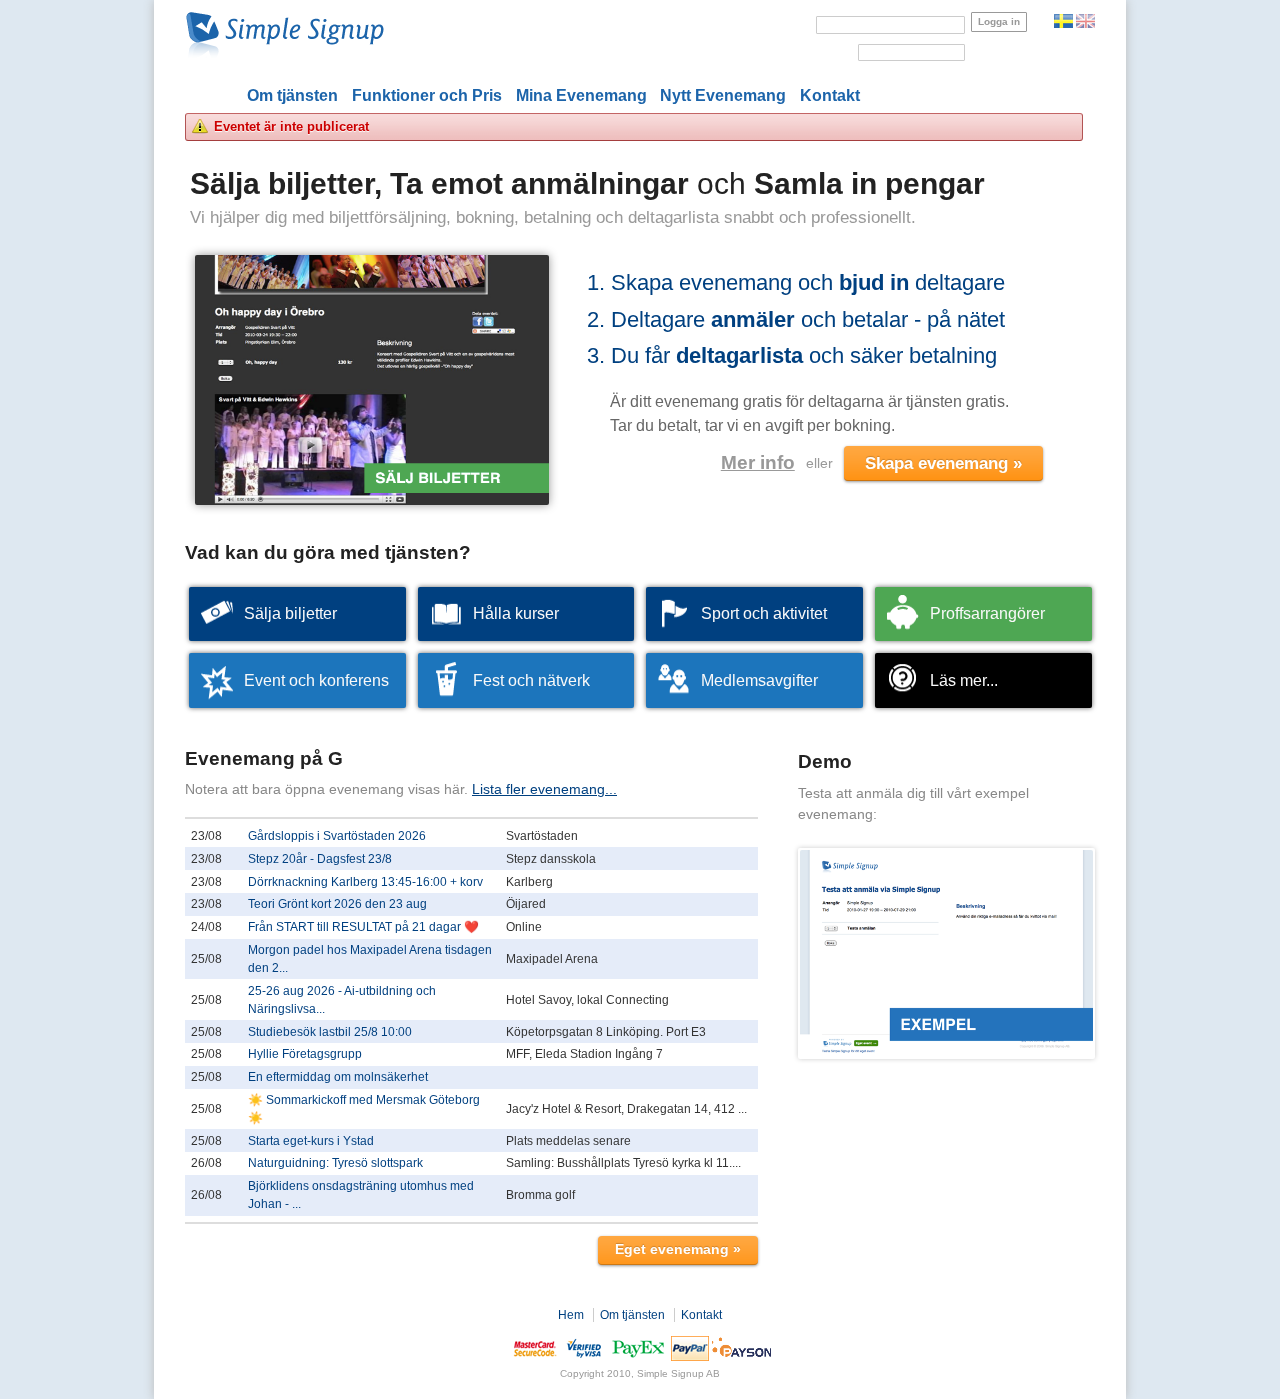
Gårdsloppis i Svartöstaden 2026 (337, 836)
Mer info (758, 462)
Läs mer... (964, 680)
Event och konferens (316, 680)
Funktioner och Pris (427, 95)
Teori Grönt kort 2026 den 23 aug (337, 904)
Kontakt (830, 95)
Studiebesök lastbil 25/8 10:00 (330, 1032)
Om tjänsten (292, 95)
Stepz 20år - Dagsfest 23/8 (320, 859)
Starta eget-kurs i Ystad (311, 1141)
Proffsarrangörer (987, 613)
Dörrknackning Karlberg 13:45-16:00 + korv (365, 882)
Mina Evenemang (581, 95)
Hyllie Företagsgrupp (305, 1054)
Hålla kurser (516, 613)
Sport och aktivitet (764, 613)
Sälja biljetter (290, 613)
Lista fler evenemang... (544, 789)
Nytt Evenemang (723, 95)
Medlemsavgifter (759, 680)
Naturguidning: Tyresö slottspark (335, 1163)
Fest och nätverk (531, 680)
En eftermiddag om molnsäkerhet (338, 1077)
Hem (571, 1315)
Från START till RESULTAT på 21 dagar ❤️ (363, 927)
